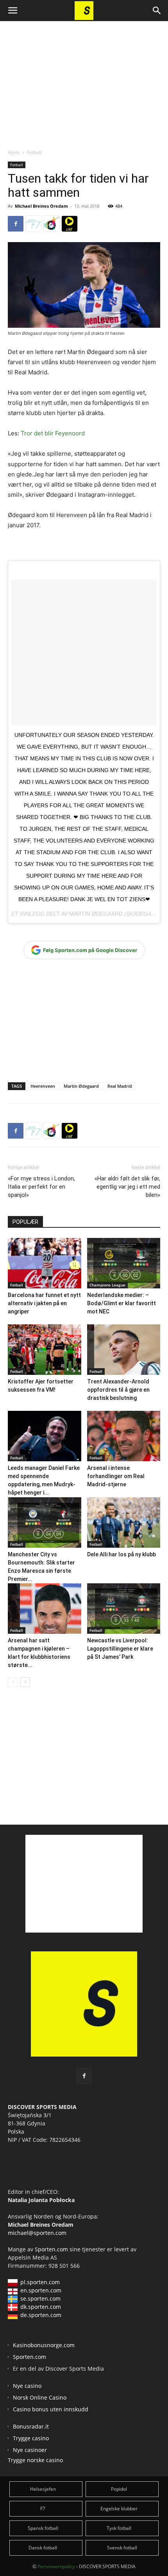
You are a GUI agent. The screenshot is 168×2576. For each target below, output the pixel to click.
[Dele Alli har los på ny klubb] (124, 1522)
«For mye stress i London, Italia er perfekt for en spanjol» (41, 1187)
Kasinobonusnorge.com (44, 2345)
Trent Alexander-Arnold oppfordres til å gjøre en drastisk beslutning (118, 1390)
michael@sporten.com (37, 2233)
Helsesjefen (43, 2489)
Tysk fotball (119, 2528)
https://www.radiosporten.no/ (52, 224)
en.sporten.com (41, 2290)
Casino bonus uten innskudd (51, 2409)
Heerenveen (43, 1086)
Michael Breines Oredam (41, 206)
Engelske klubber (119, 2509)
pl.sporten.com (40, 2282)
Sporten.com (52, 2249)
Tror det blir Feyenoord (53, 433)
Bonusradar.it (31, 2426)
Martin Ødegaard (96, 914)
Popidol (119, 2489)
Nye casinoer (30, 2450)
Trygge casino (31, 2438)
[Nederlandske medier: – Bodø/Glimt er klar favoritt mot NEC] (124, 1263)
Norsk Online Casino (40, 2397)
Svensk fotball (122, 2548)
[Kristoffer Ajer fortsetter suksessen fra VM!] (45, 1350)
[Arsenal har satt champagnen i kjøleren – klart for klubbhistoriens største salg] (45, 1608)
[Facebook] (16, 224)
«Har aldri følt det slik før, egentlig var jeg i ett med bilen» (127, 1187)
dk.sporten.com (41, 2307)
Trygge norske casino (35, 2460)
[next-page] (25, 1682)
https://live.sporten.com (70, 224)
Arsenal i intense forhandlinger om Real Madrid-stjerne (116, 1476)
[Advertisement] (84, 78)
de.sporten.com (41, 2315)
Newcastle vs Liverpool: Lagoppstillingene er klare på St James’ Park (120, 1649)
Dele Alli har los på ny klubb (122, 1554)
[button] (13, 11)
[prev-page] (13, 1682)
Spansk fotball (43, 2528)
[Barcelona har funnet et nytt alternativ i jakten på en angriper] (45, 1263)
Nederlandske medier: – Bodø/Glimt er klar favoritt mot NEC (122, 1303)
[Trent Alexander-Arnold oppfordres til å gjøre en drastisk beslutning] (124, 1350)
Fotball (34, 152)
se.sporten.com (40, 2298)
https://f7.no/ (34, 224)
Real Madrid (120, 1086)
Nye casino (27, 2386)
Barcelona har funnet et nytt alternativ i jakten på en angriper (44, 1303)
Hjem (14, 152)
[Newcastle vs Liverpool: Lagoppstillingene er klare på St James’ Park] (124, 1609)
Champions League (107, 1285)
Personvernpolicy (56, 2566)
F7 (43, 2509)
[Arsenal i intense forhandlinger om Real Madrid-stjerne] (124, 1436)
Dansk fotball (43, 2548)
